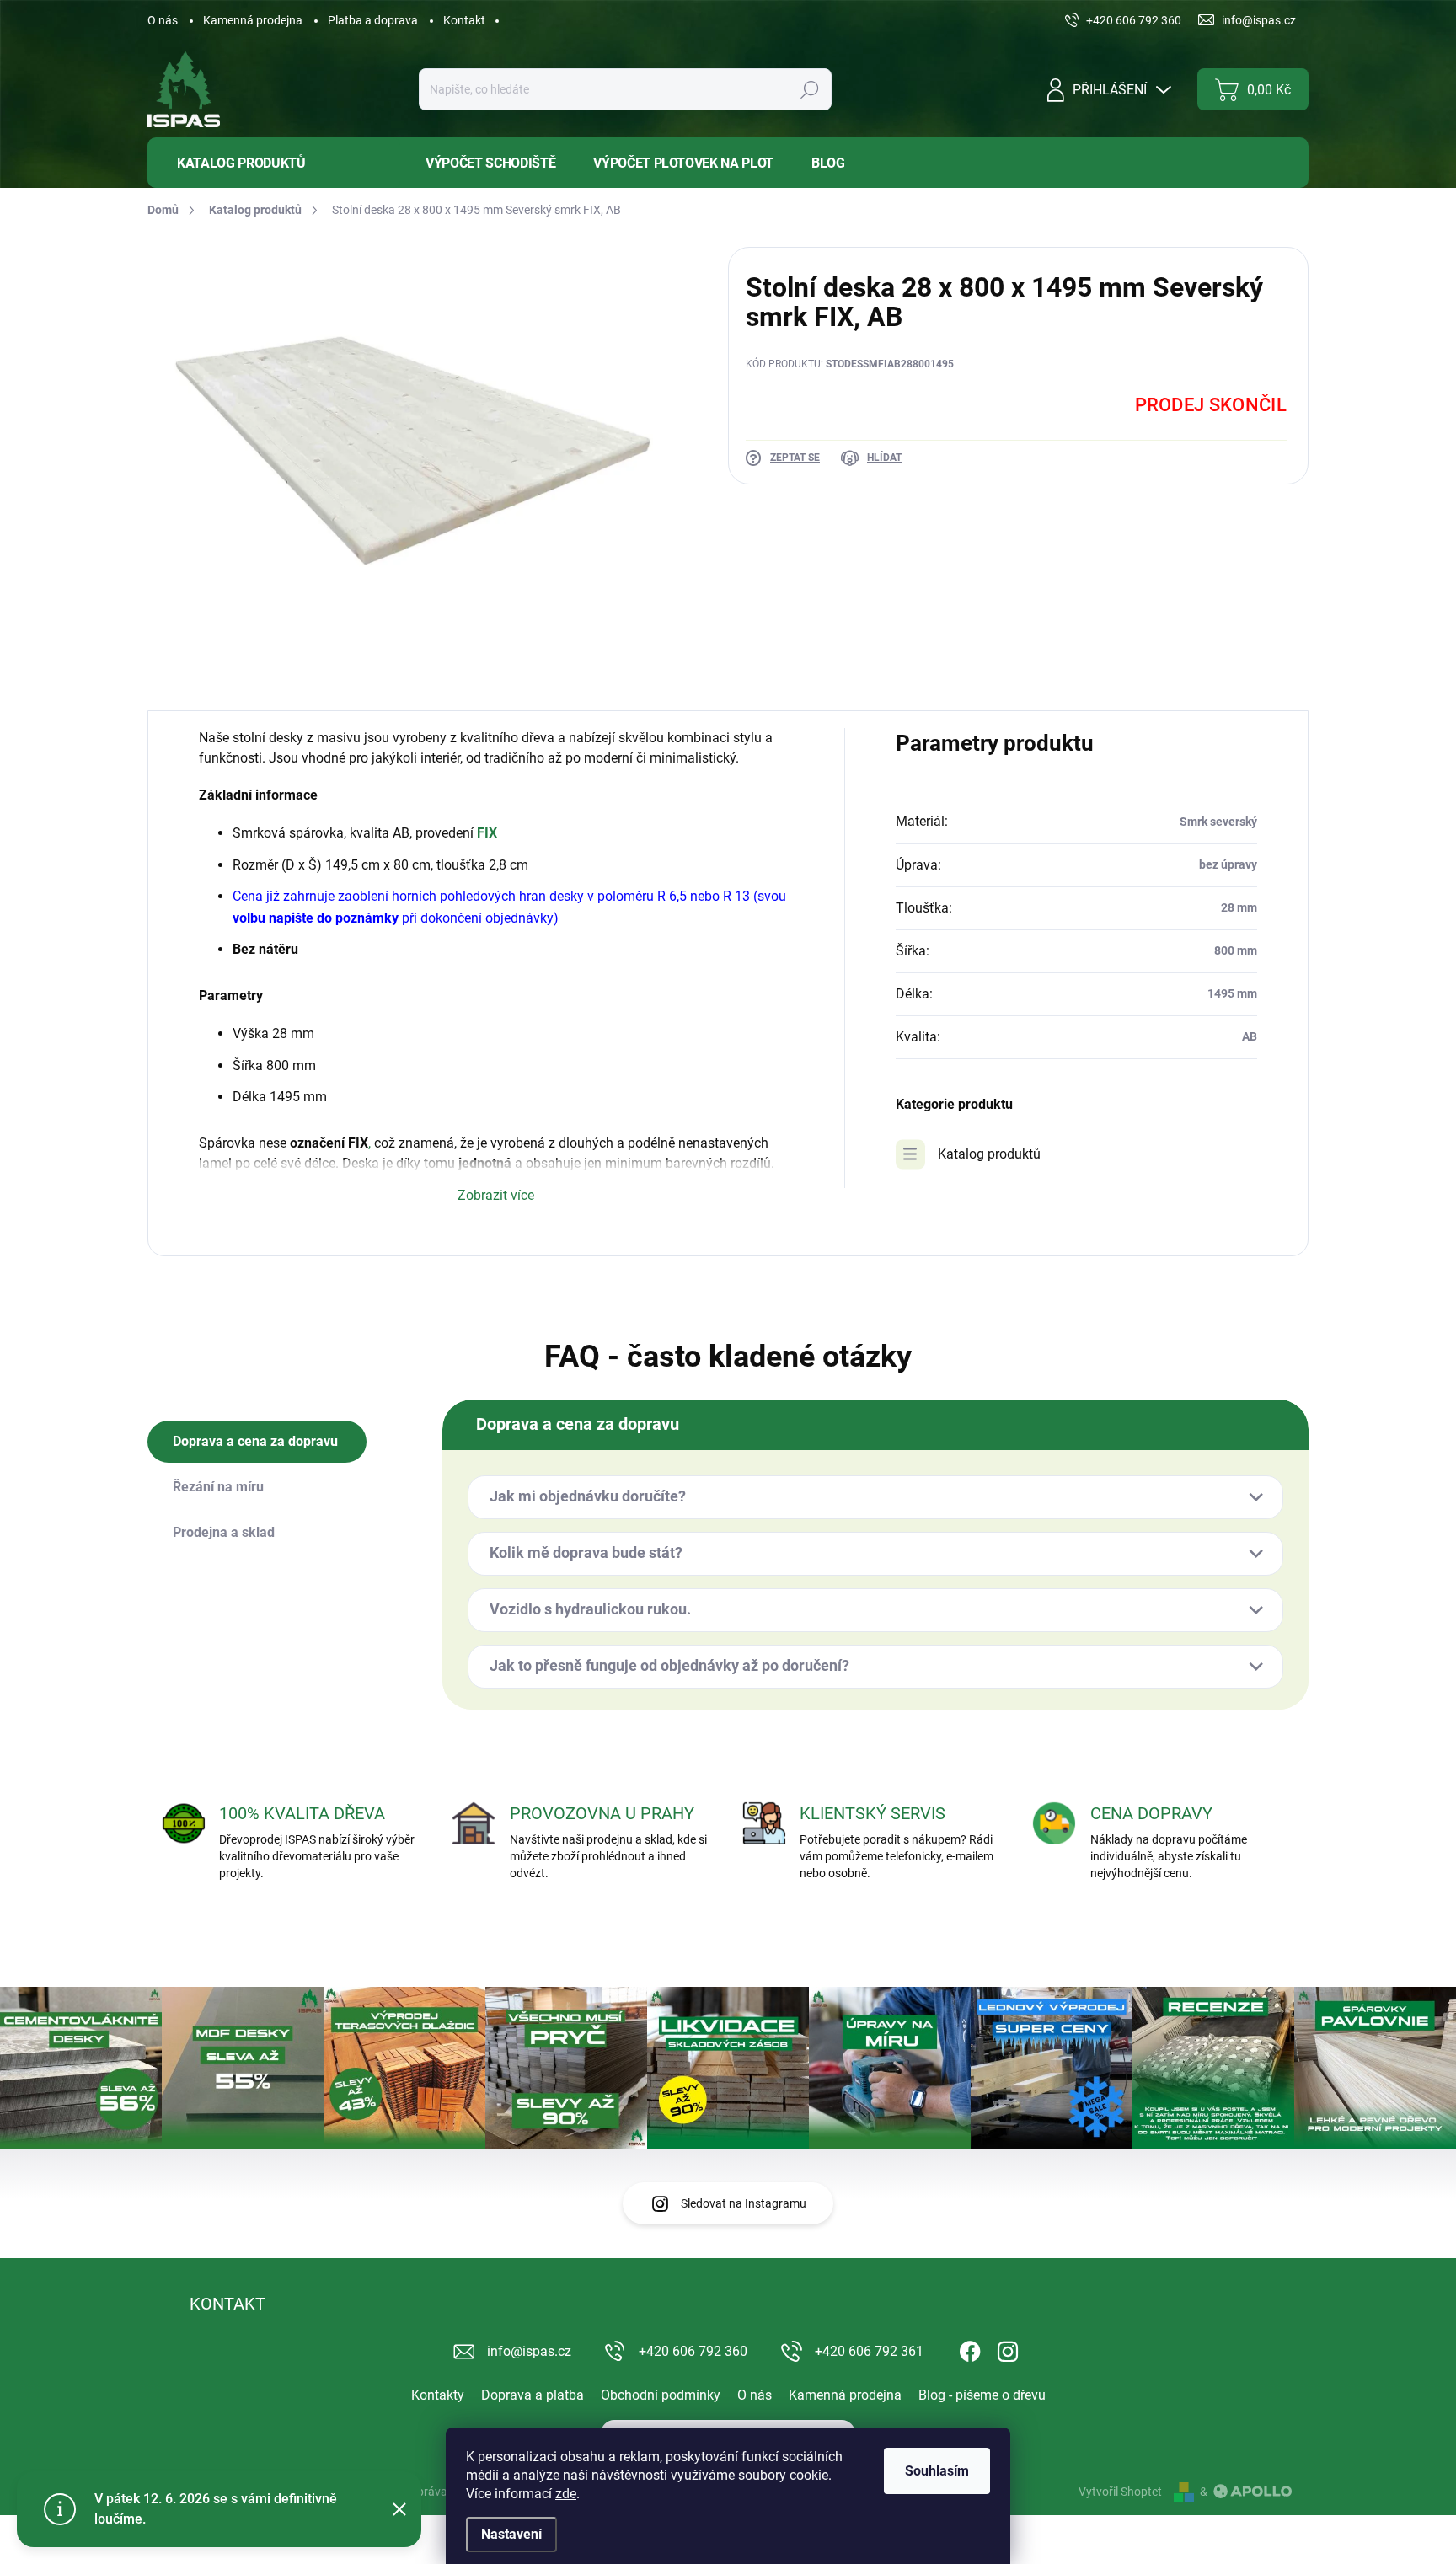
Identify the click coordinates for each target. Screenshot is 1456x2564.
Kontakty (438, 2395)
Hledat (809, 89)
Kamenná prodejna (253, 20)
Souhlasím (937, 2471)
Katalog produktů (989, 1154)
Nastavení (511, 2534)
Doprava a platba (533, 2395)
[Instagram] (1008, 2348)
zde (566, 2494)
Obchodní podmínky (661, 2395)
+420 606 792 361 (869, 2351)
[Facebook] (970, 2348)
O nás (163, 20)
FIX (487, 833)
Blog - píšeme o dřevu (982, 2395)
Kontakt (464, 20)
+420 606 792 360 (693, 2351)
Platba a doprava (373, 20)
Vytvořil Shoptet (1120, 2492)
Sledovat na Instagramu (744, 2203)
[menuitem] (274, 163)
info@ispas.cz (529, 2351)
